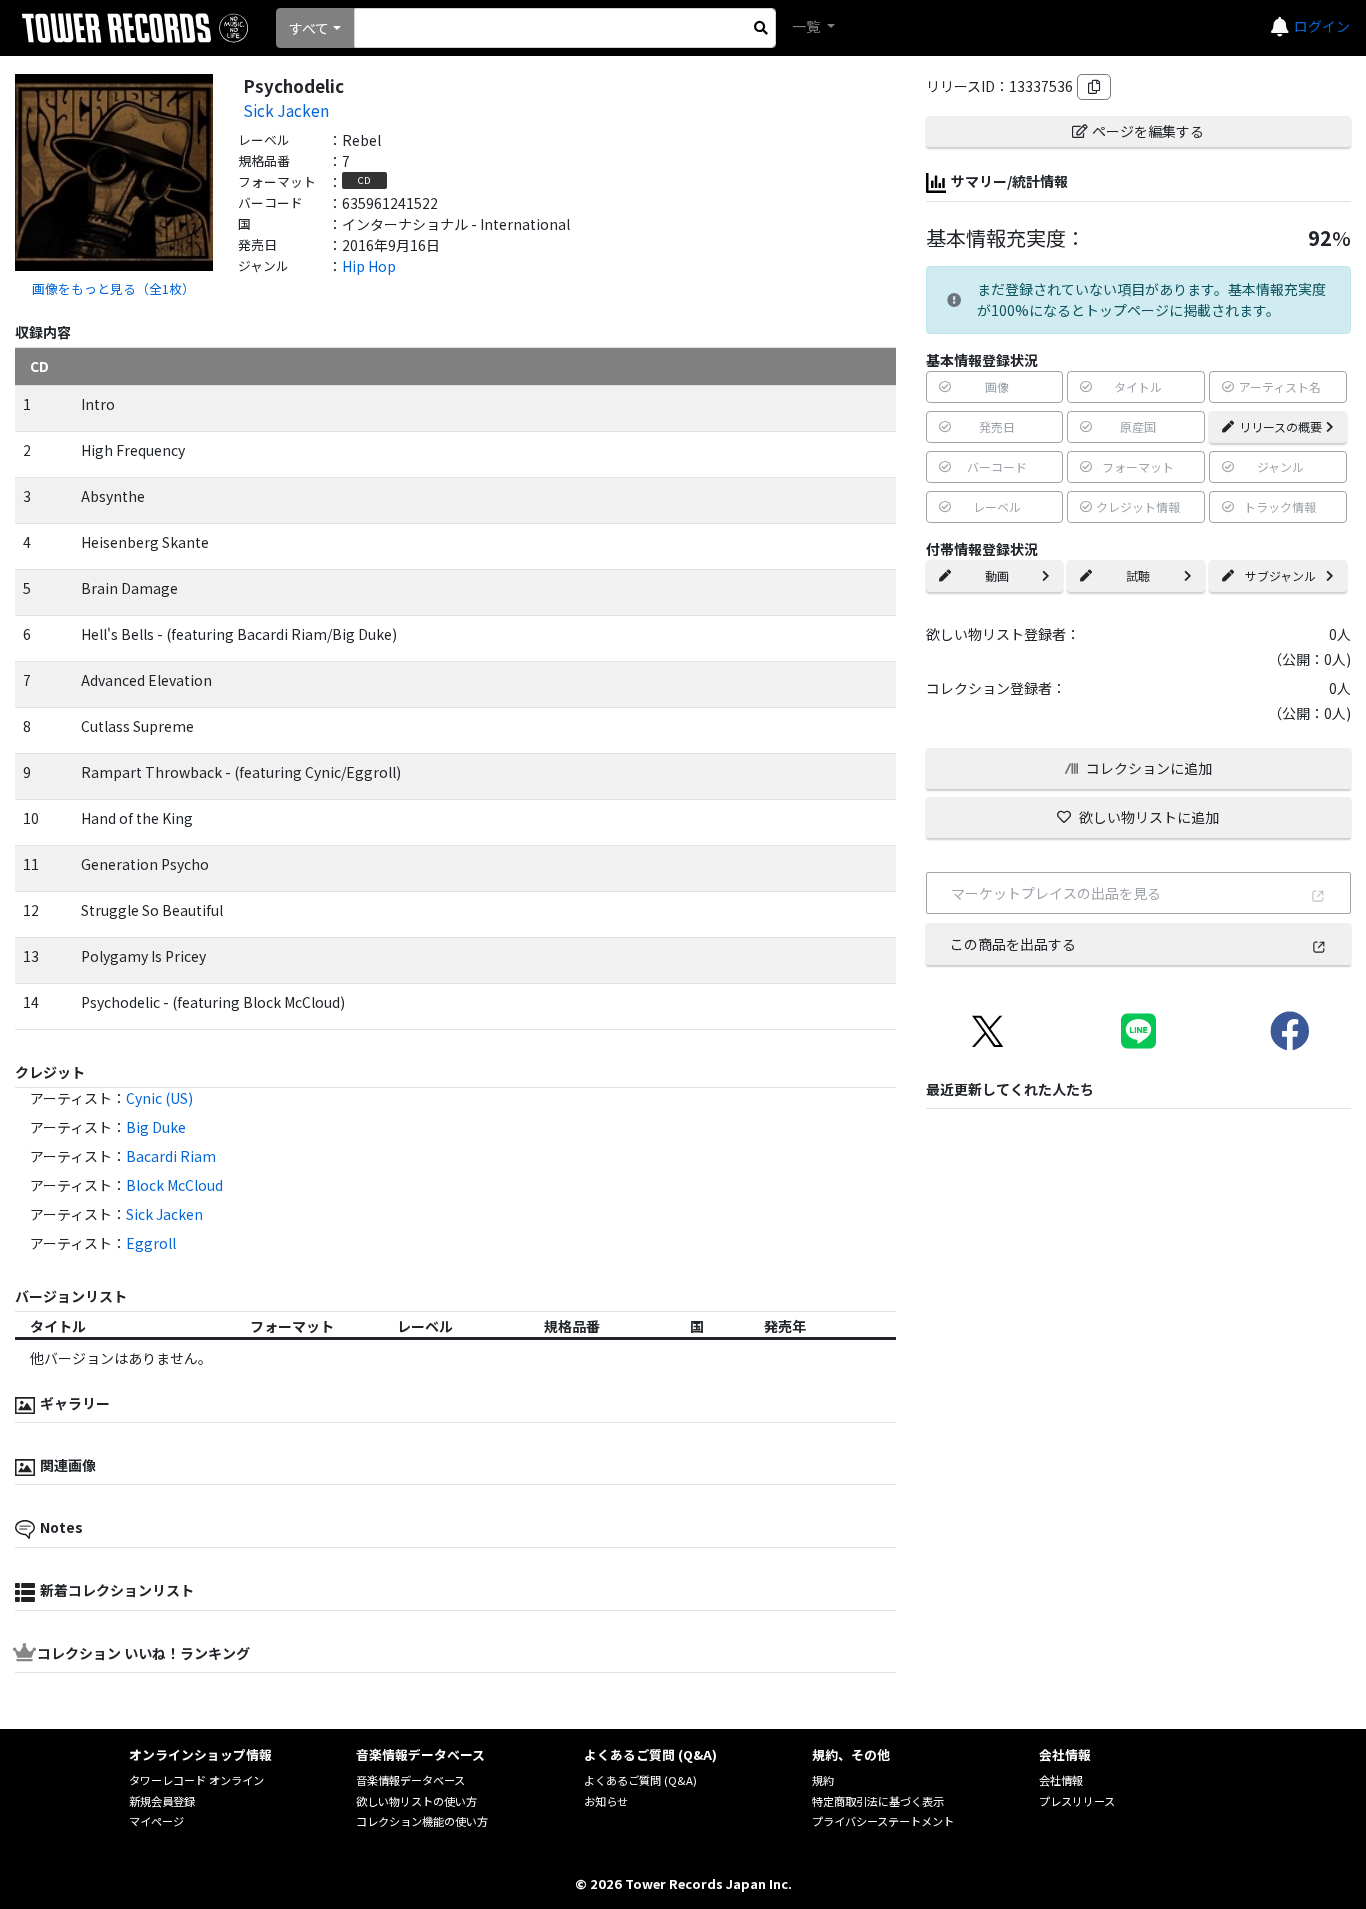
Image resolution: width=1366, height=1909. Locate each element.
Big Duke (156, 1127)
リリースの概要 (1280, 426)
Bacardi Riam (171, 1156)
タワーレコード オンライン (196, 1780)
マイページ (156, 1821)
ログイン (1322, 26)
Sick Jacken (286, 110)
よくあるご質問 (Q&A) (640, 1780)
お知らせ (606, 1801)
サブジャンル (1280, 575)
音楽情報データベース (410, 1780)
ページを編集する (1148, 131)
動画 (997, 575)
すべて (309, 28)
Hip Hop (369, 266)
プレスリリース (1077, 1801)
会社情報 (1061, 1780)
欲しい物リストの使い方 (416, 1801)
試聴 (1138, 575)
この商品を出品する (1013, 944)
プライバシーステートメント (883, 1821)
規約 (823, 1780)
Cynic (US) (159, 1098)
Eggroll (151, 1243)
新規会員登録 (162, 1801)
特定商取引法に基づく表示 (878, 1801)
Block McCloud (174, 1185)
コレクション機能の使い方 (422, 1821)
